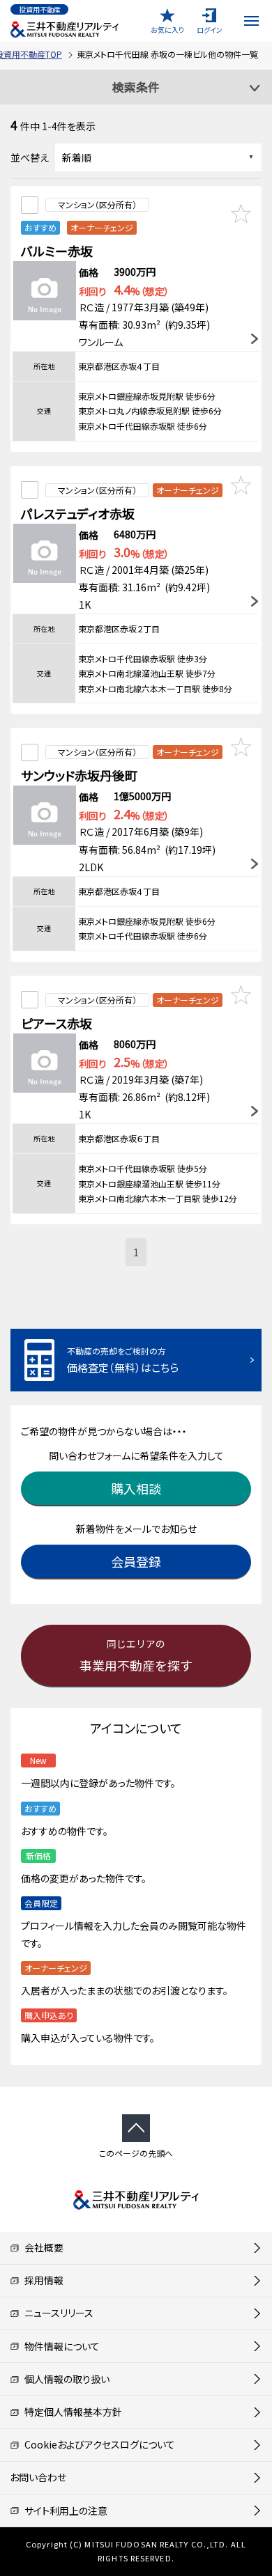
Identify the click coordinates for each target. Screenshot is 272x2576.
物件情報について (60, 2346)
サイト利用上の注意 (63, 2511)
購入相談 (136, 1488)
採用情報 (41, 2280)
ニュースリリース (56, 2313)
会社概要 (41, 2247)
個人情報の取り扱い (65, 2379)
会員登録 (136, 1561)
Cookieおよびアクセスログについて (97, 2444)
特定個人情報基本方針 (71, 2412)
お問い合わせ (38, 2477)
